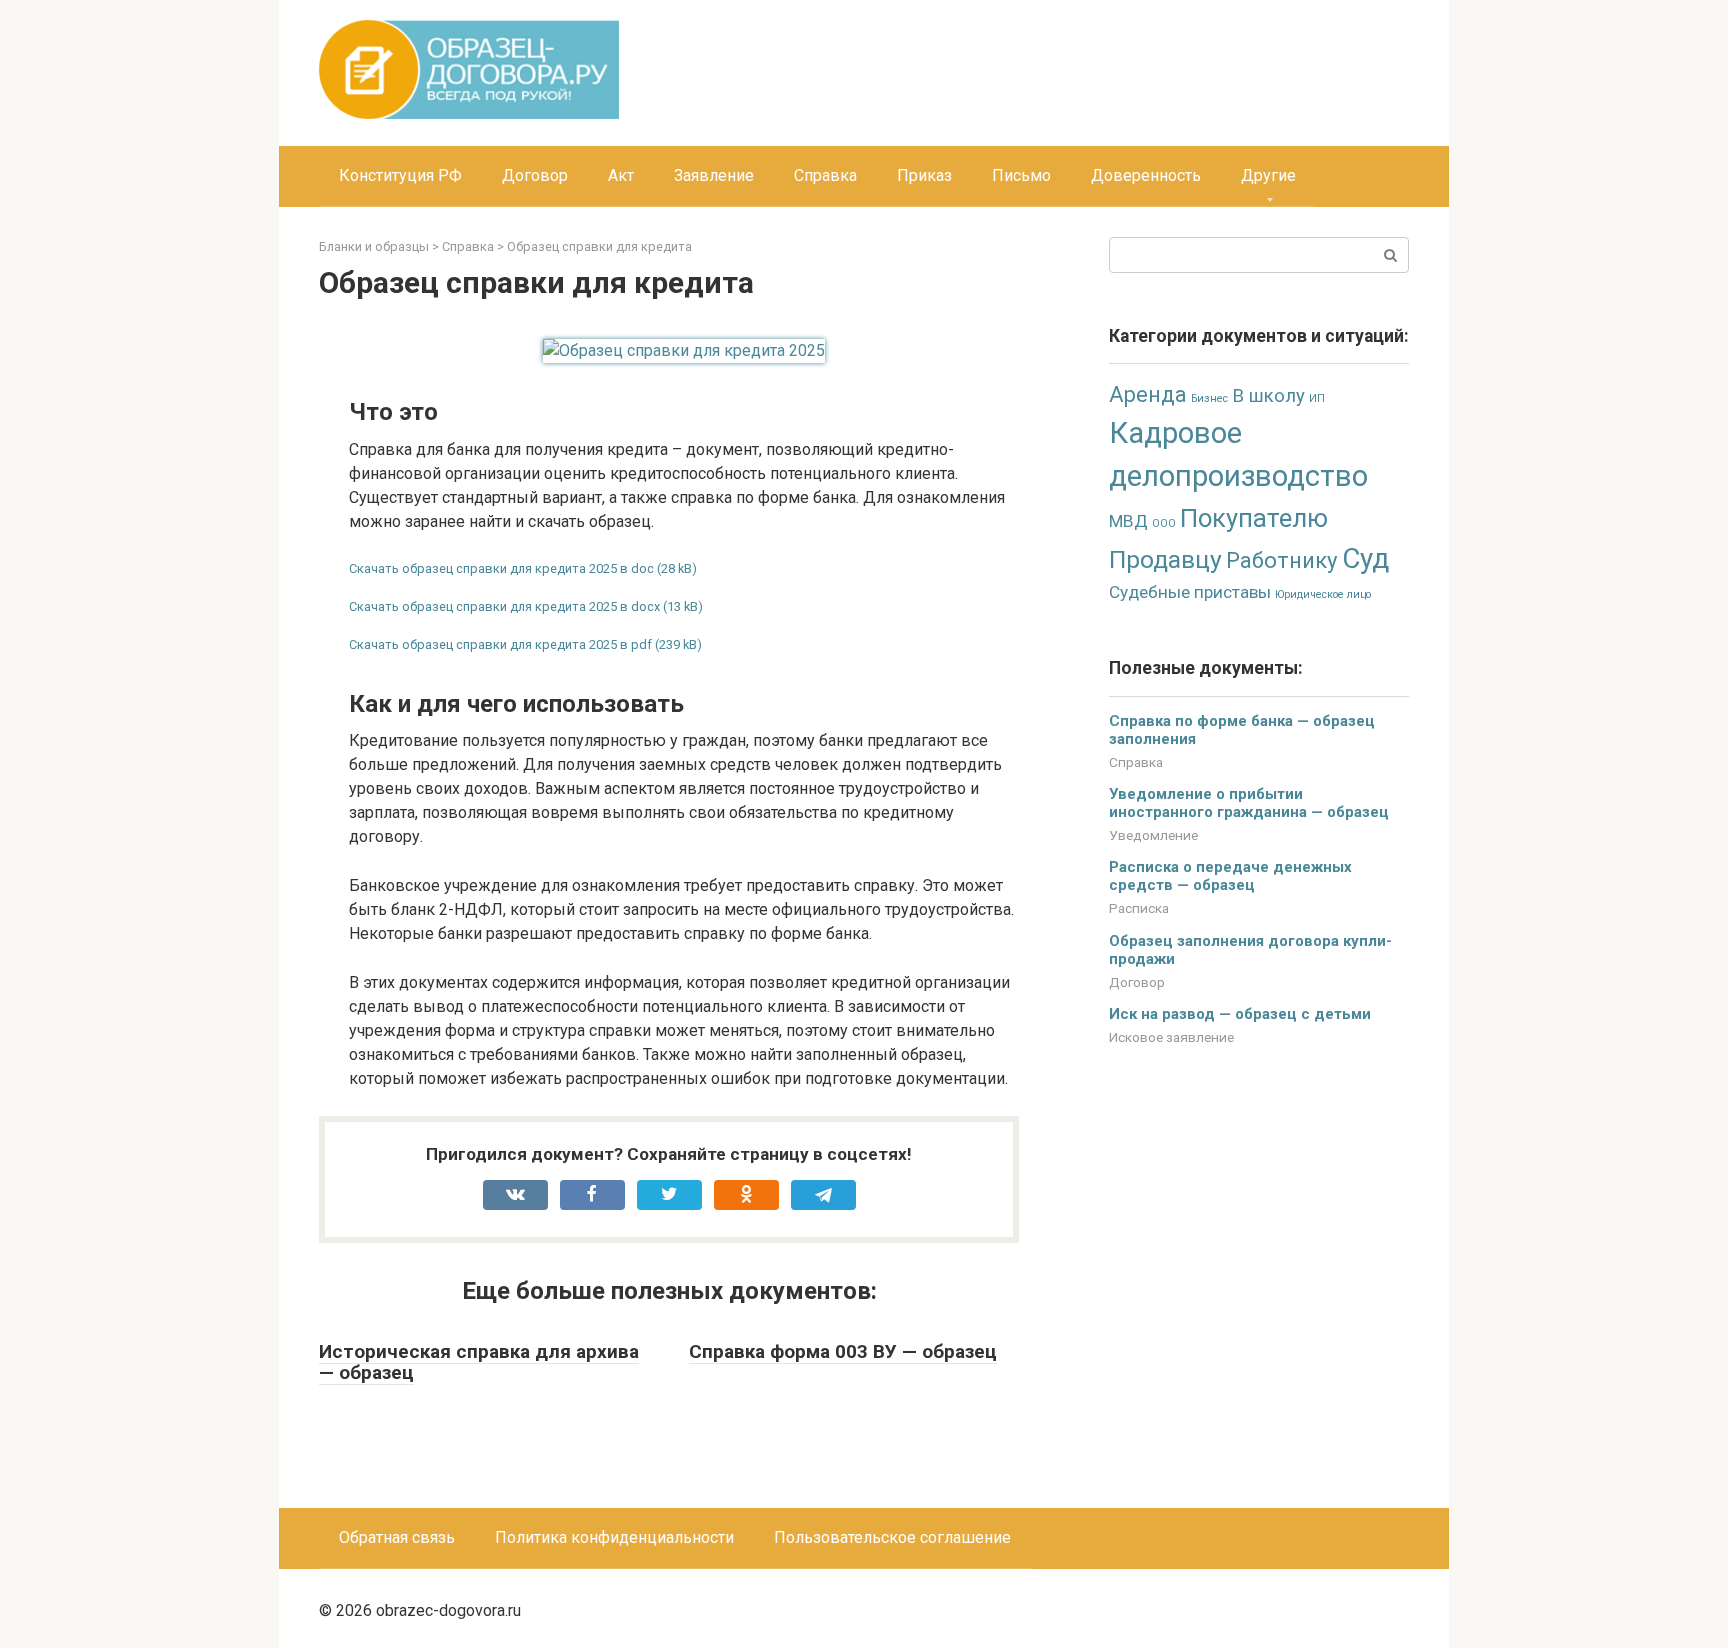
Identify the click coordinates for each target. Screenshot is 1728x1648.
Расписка (1139, 908)
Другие (1268, 175)
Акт (621, 175)
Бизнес (1209, 398)
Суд (1365, 558)
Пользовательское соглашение (892, 1537)
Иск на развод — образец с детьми (1240, 1014)
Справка (825, 175)
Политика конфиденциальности (614, 1537)
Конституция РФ (400, 175)
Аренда (1148, 394)
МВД (1128, 521)
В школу (1268, 396)
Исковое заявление (1171, 1037)
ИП (1317, 398)
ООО (1164, 523)
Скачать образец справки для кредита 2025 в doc (501, 568)
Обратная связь (397, 1537)
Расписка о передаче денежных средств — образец (1230, 876)
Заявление (714, 175)
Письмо (1021, 175)
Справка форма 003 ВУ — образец (843, 1351)
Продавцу (1165, 559)
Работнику (1282, 560)
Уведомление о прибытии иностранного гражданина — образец (1249, 803)
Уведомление (1153, 835)
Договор (535, 175)
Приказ (924, 175)
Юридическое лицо (1323, 594)
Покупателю (1254, 518)
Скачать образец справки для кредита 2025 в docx (504, 606)
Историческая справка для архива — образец (479, 1362)
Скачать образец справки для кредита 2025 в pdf (500, 644)
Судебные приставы (1190, 592)
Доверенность (1146, 175)
